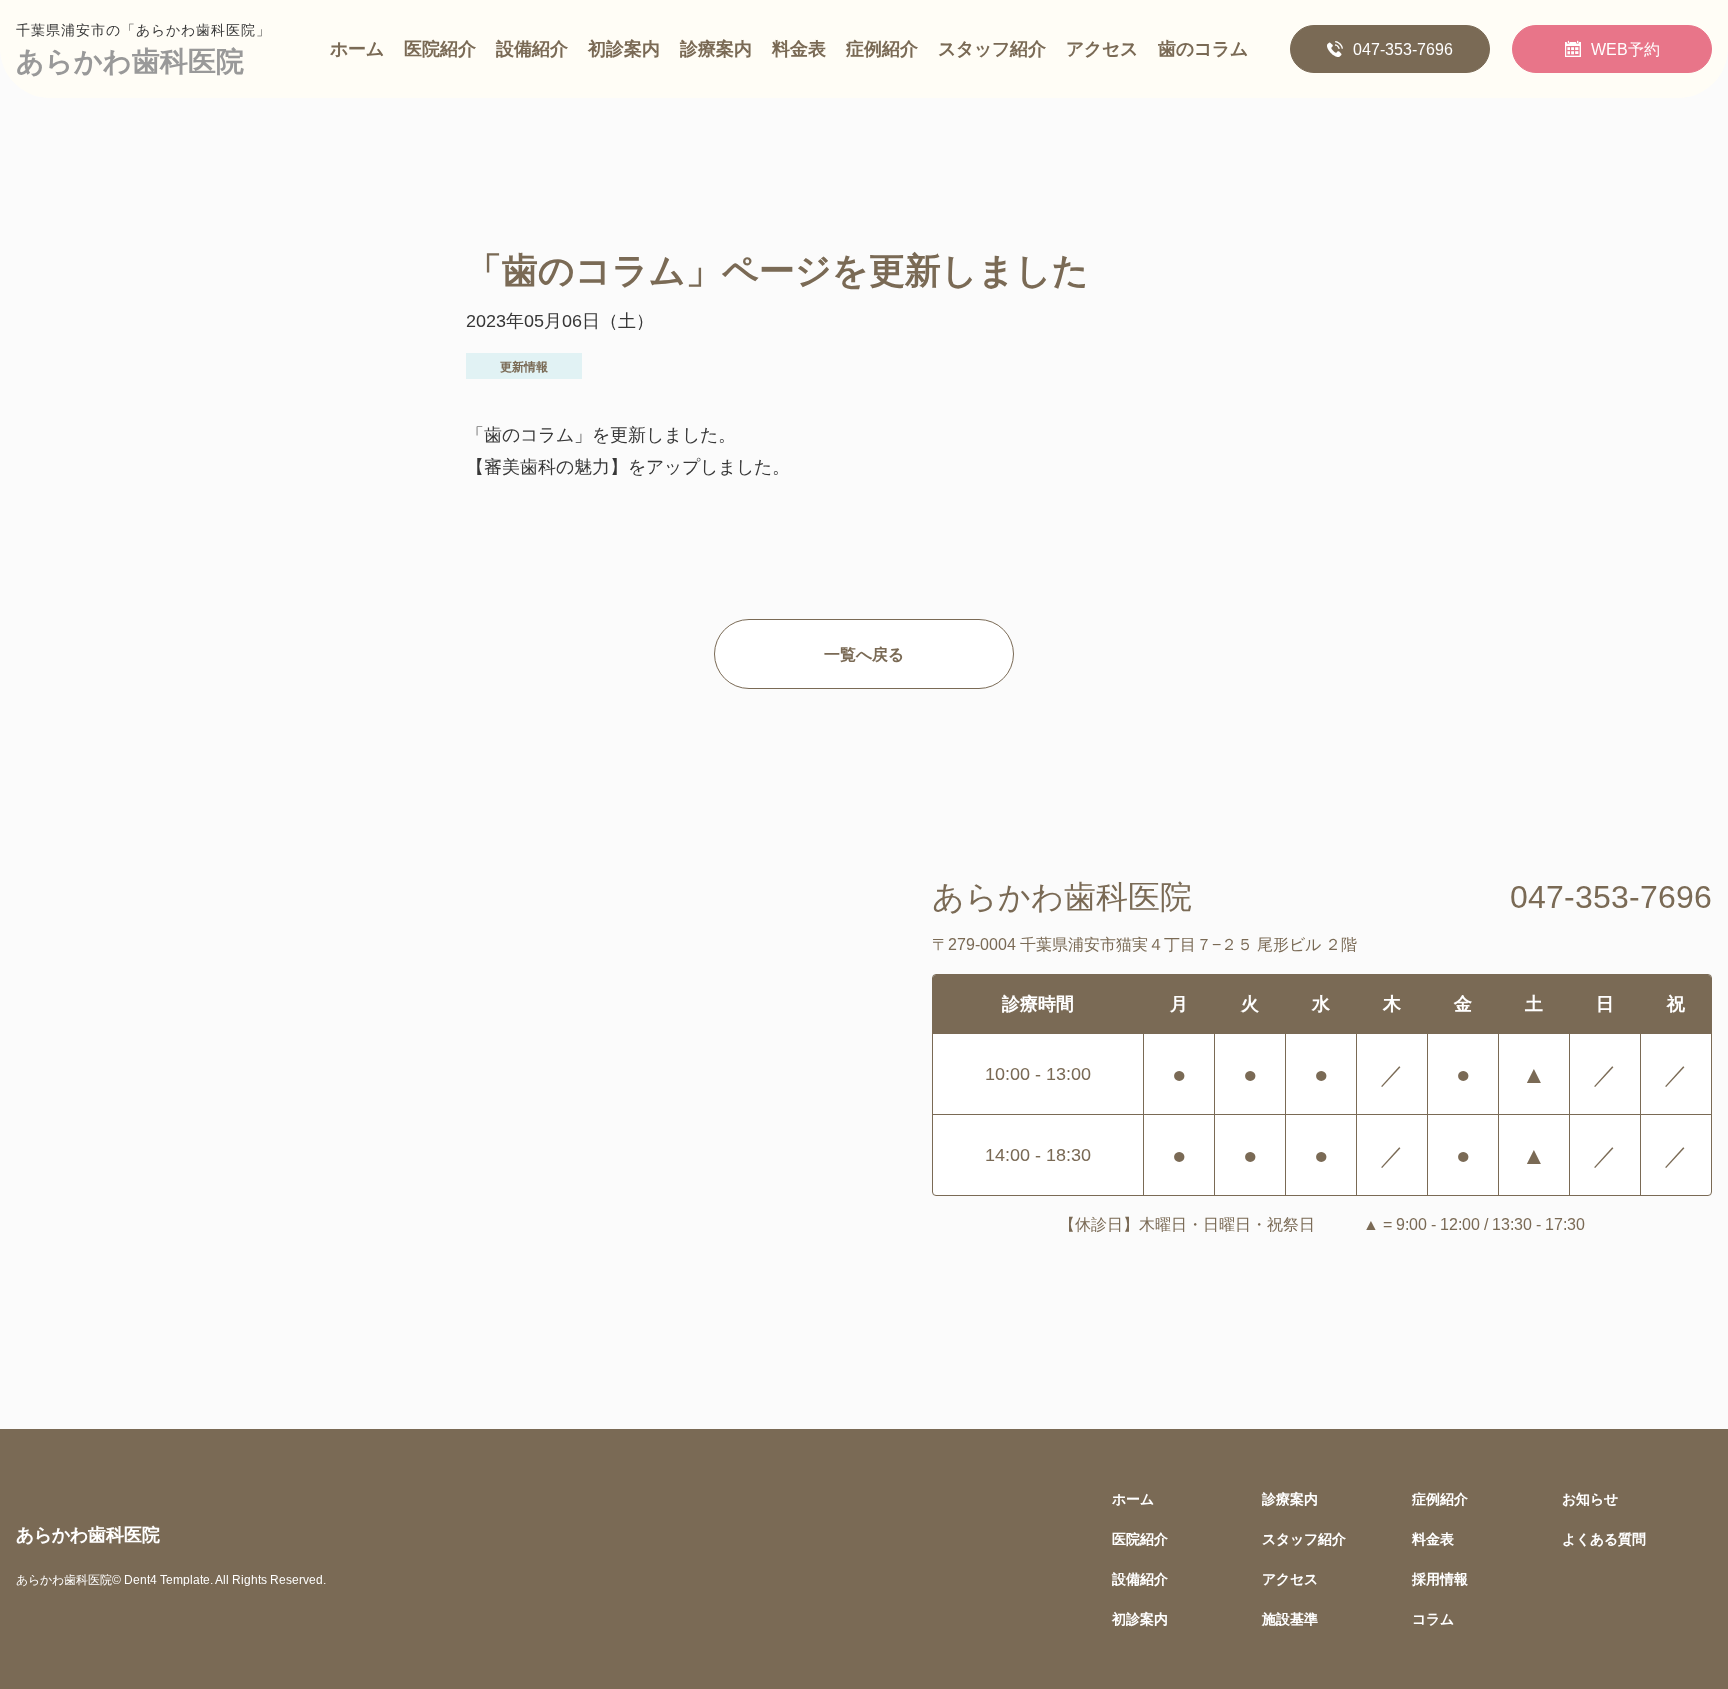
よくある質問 (1604, 1538)
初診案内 (624, 48)
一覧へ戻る (864, 654)
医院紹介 (440, 48)
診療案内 (716, 48)
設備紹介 (532, 48)
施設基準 (1290, 1618)
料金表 (799, 48)
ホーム (357, 48)
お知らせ (1590, 1498)
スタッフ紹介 (992, 48)
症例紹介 (882, 48)
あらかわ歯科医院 (130, 60)
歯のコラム (1203, 48)
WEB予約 (1625, 49)
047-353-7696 (1403, 49)
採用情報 (1440, 1578)
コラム (1433, 1618)
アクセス (1102, 48)
